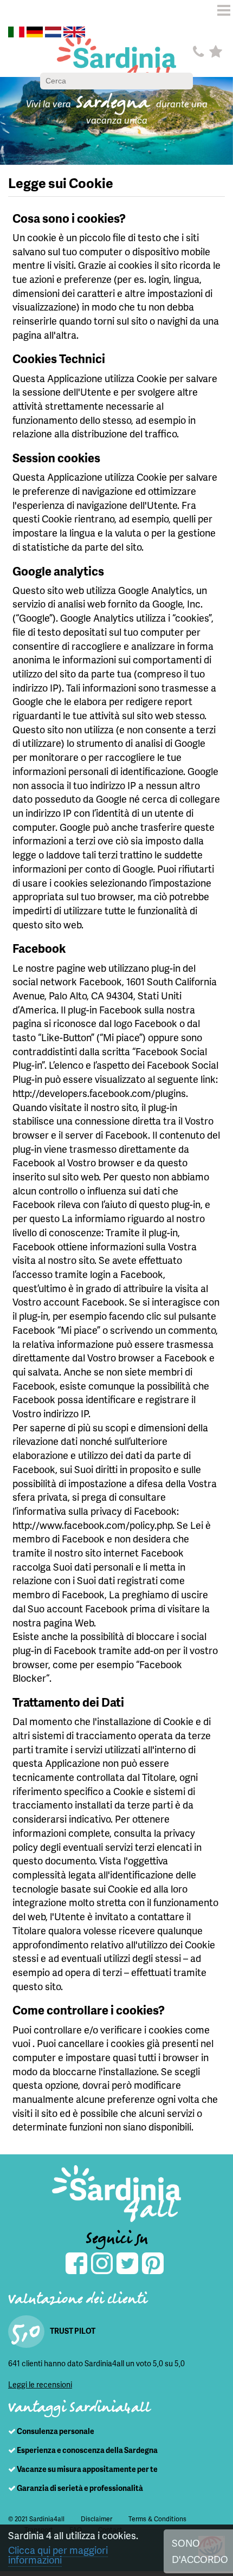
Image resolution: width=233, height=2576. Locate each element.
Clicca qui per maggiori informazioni (58, 2555)
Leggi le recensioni (40, 2384)
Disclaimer (96, 2519)
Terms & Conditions (157, 2519)
